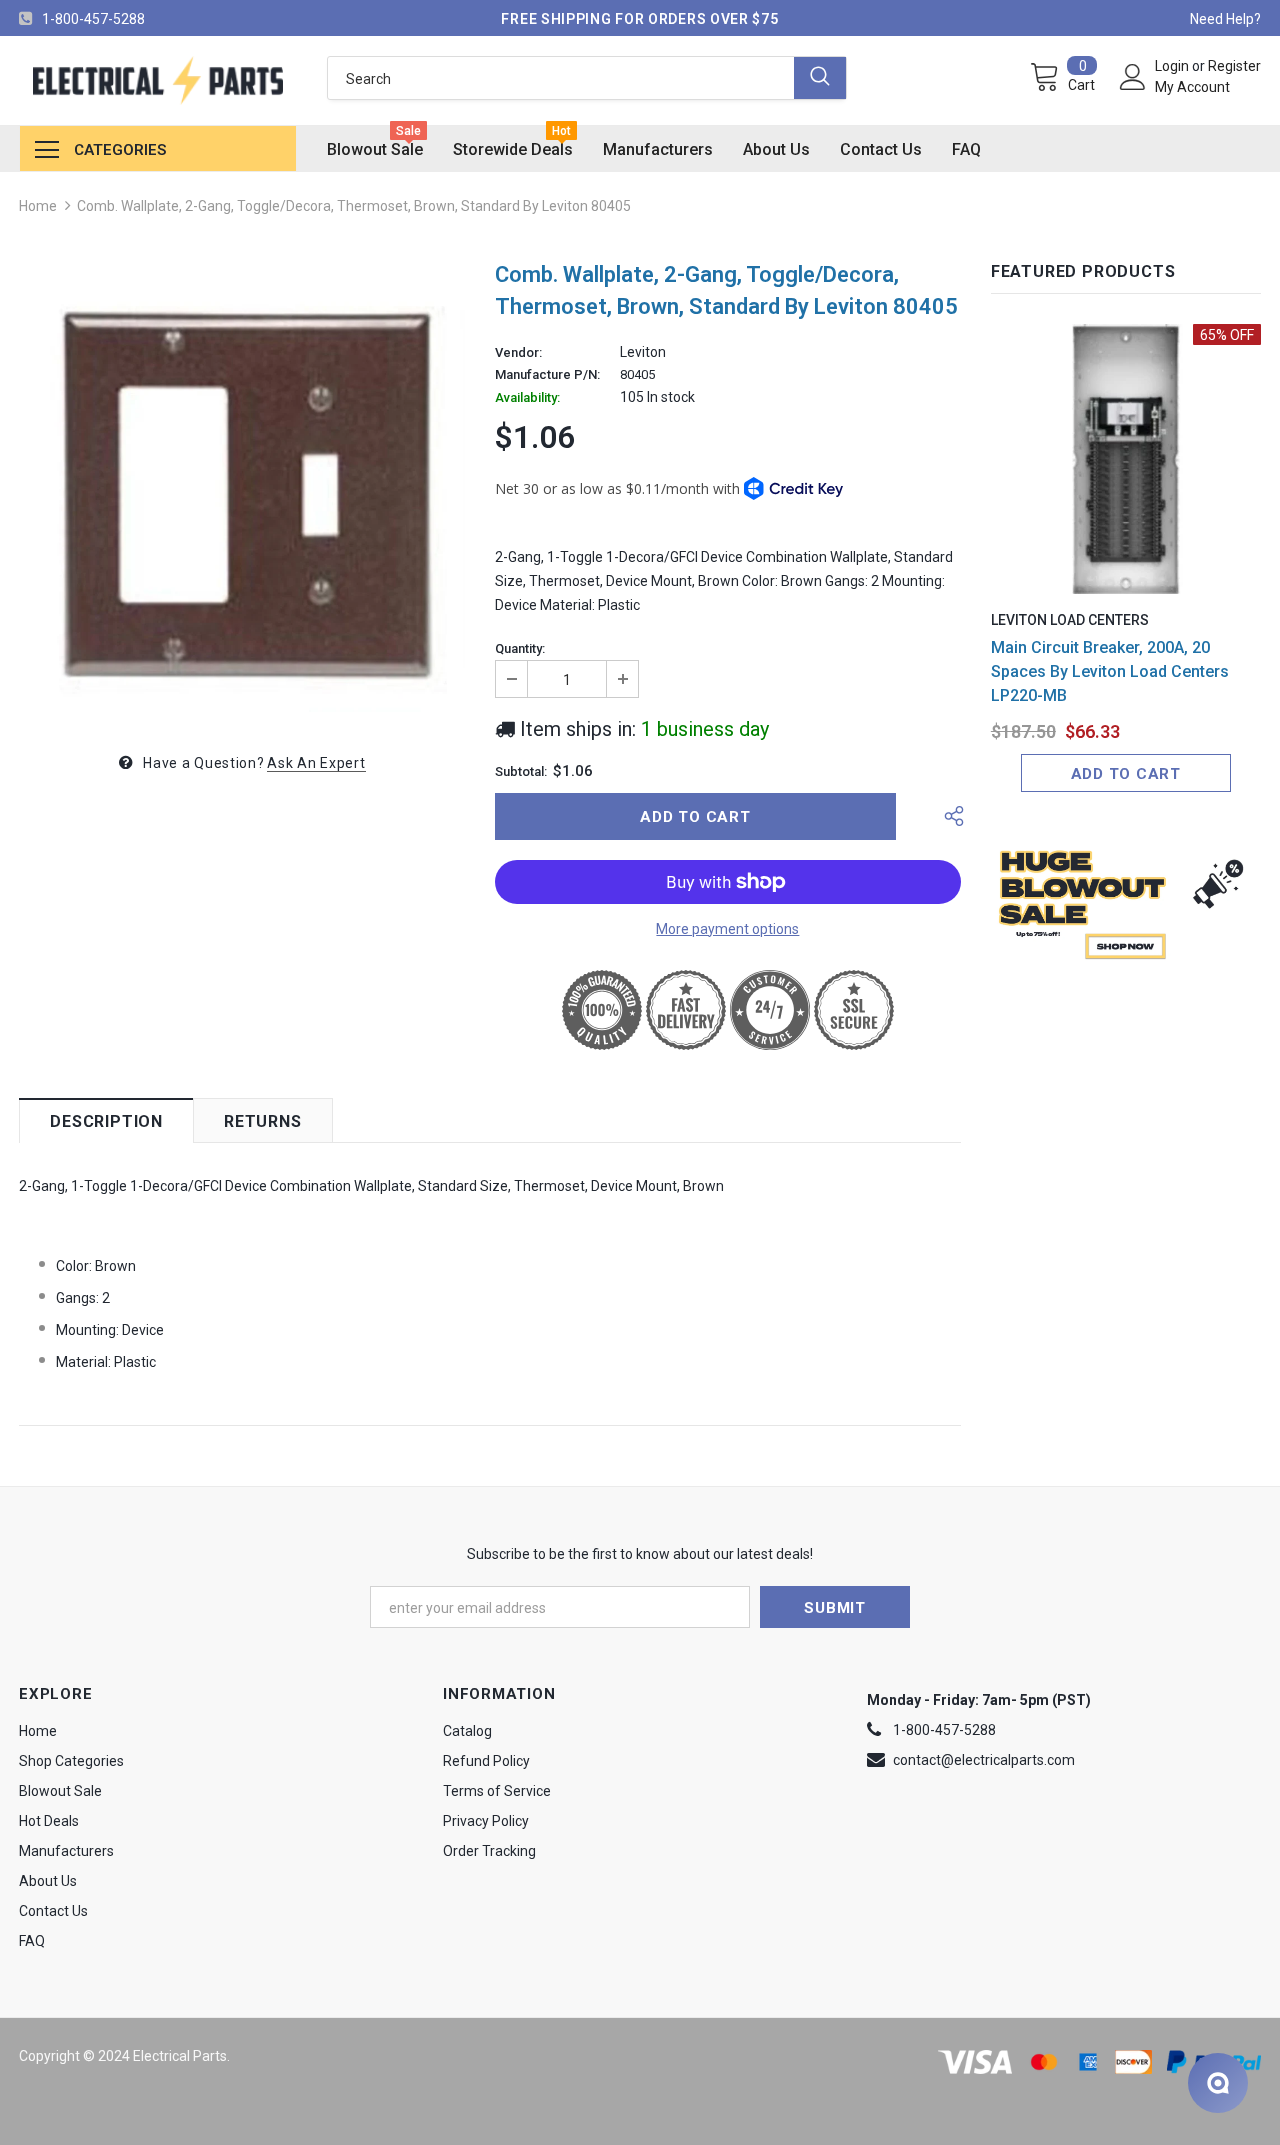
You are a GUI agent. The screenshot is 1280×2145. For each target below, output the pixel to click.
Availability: (527, 398)
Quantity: (520, 649)
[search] (561, 78)
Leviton (643, 352)
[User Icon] (1133, 77)
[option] (242, 489)
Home (38, 206)
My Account (1192, 87)
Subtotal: (521, 772)
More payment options (727, 929)
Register (1234, 66)
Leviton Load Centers (1070, 620)
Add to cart (1126, 774)
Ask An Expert (316, 763)
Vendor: (518, 353)
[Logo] (158, 80)
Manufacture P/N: (547, 375)
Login (1173, 66)
